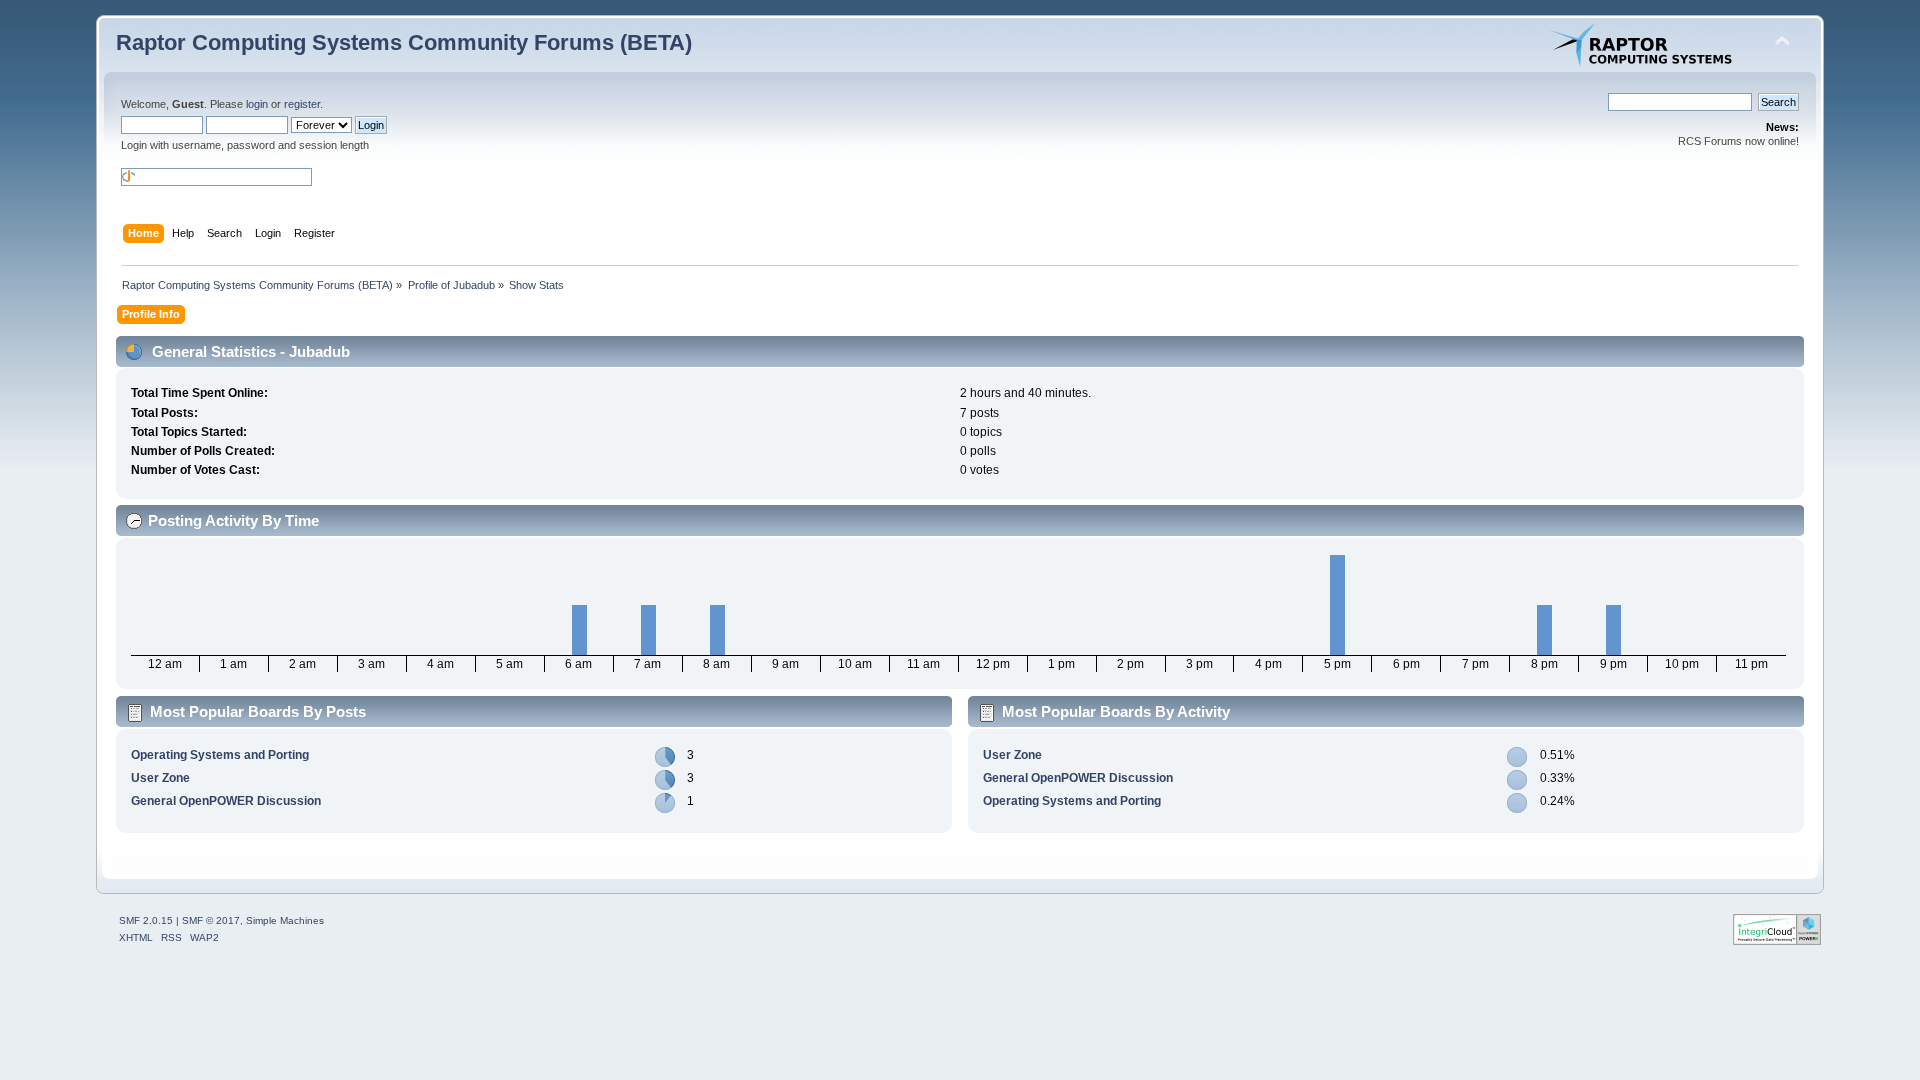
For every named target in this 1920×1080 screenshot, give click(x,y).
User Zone (160, 778)
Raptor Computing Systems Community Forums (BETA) (404, 42)
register (302, 104)
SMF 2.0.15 (146, 920)
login (257, 104)
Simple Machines (285, 920)
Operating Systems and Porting (220, 755)
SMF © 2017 (211, 920)
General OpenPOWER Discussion (226, 801)
